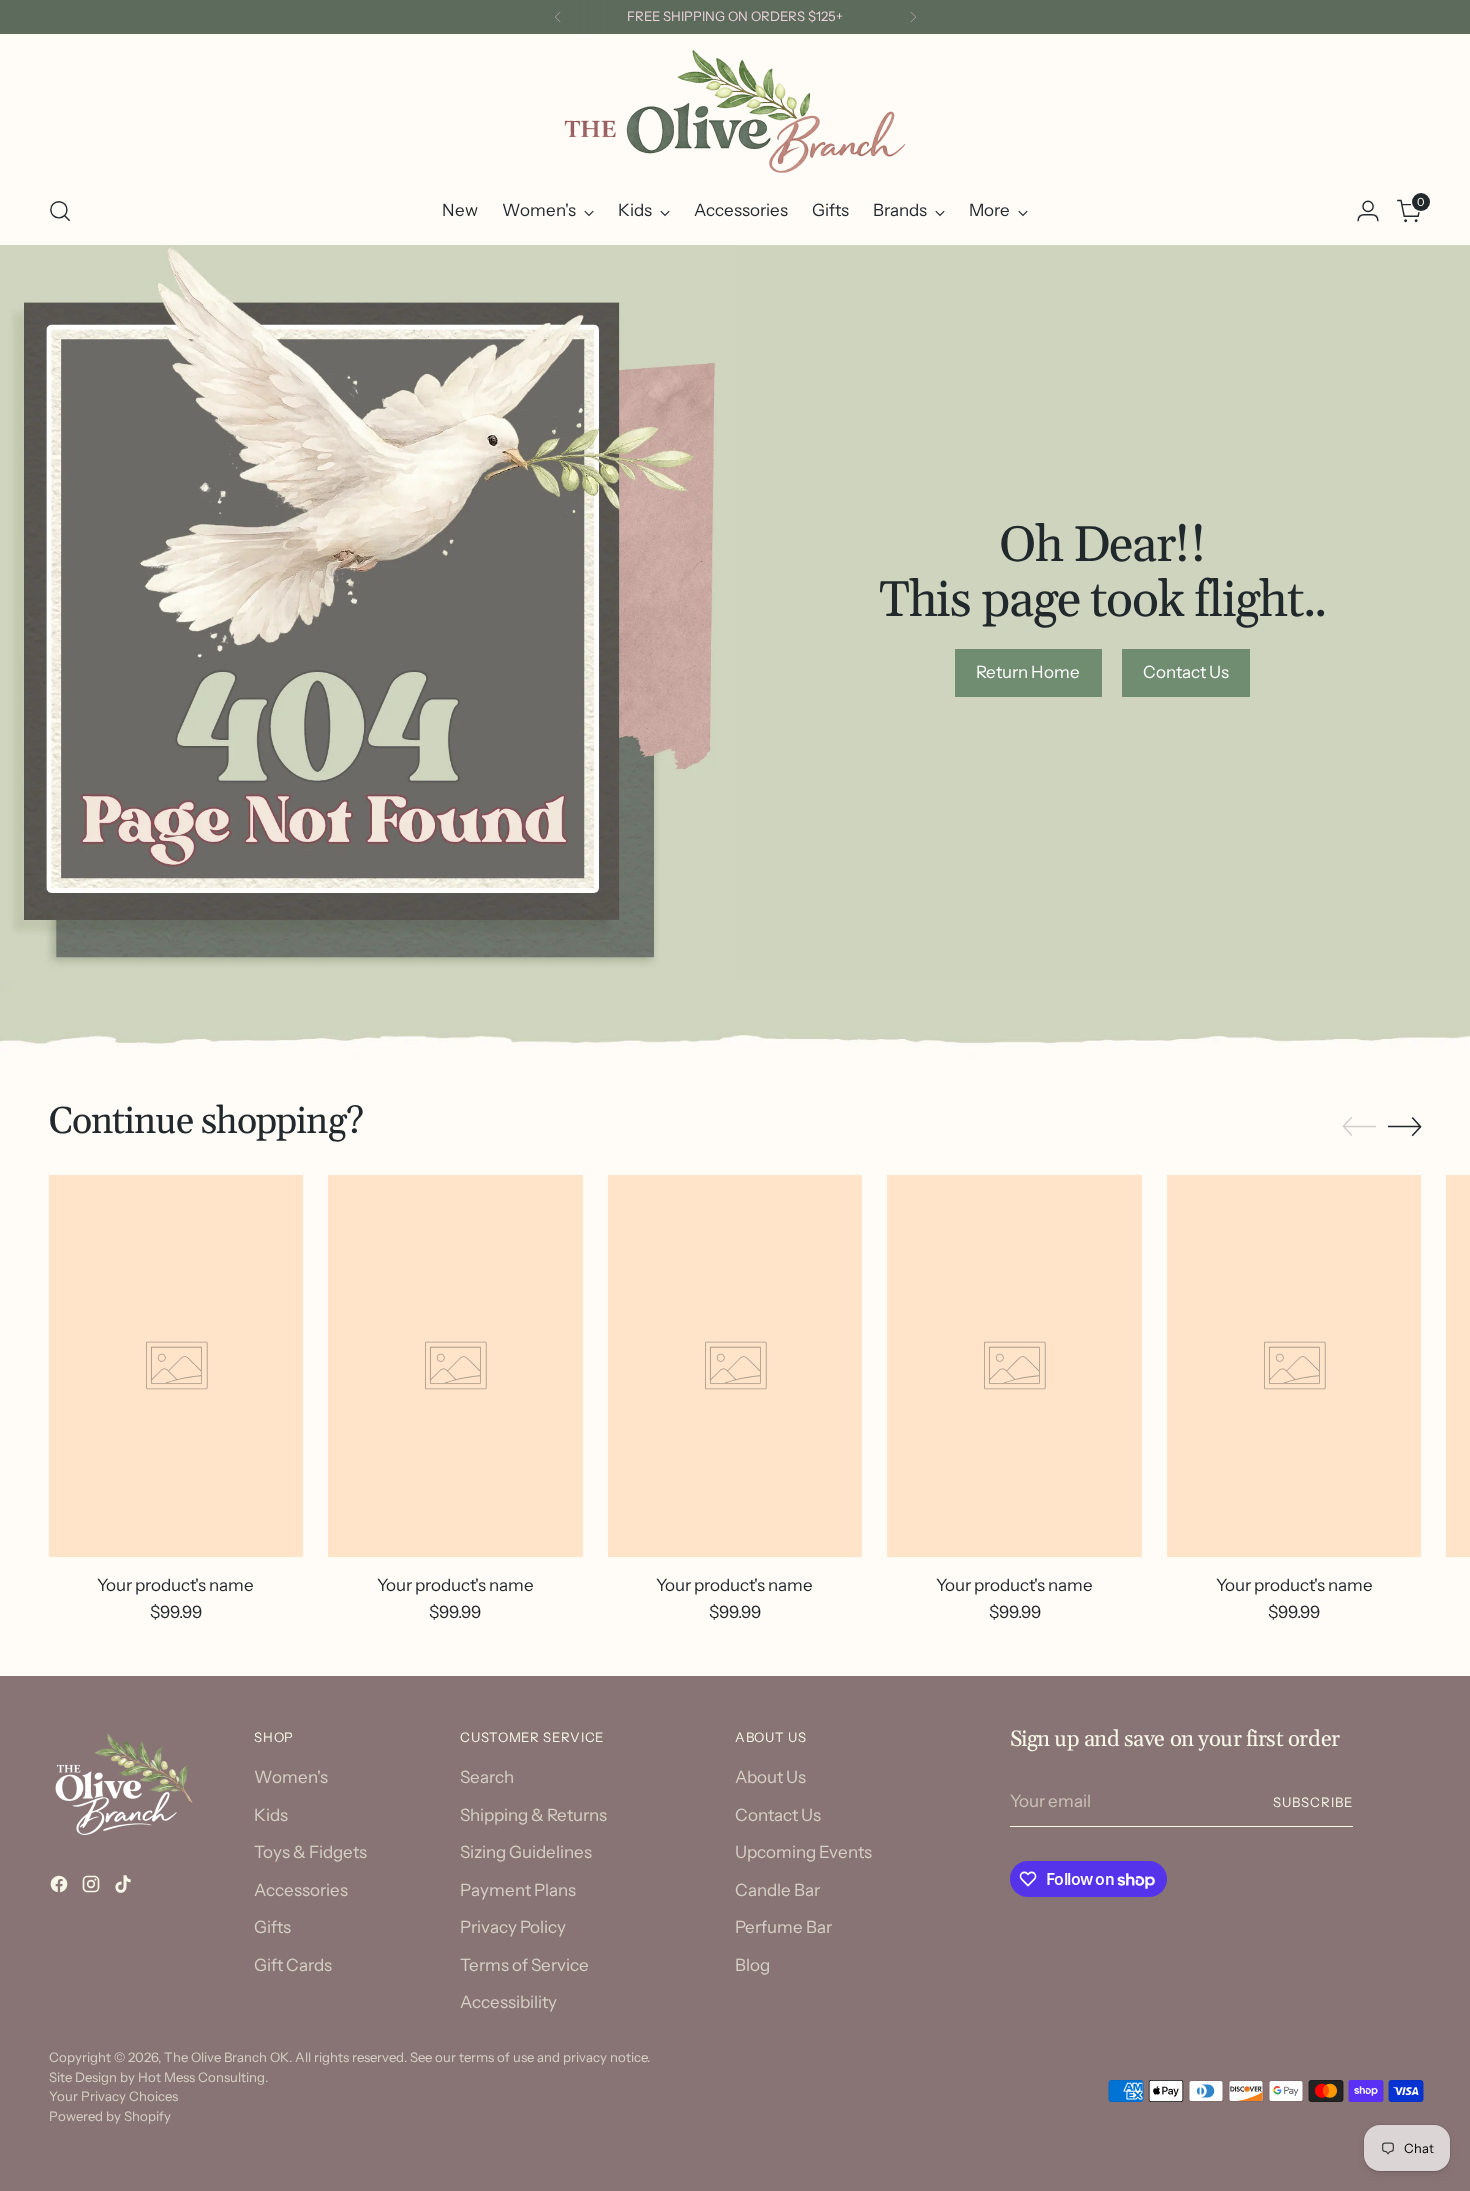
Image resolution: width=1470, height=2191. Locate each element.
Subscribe (1313, 1802)
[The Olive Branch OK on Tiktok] (125, 1888)
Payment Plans (518, 1890)
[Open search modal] (60, 211)
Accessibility (508, 2002)
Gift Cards (293, 1965)
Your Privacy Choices (113, 2096)
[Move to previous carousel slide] (1359, 1127)
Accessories (301, 1890)
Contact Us (778, 1815)
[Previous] (558, 17)
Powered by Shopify (110, 2116)
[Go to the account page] (1368, 211)
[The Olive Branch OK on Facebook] (61, 1888)
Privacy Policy (513, 1927)
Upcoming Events (803, 1852)
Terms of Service (524, 1965)
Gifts (272, 1927)
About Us (770, 1777)
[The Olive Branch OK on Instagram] (93, 1888)
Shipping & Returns (533, 1815)
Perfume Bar (783, 1927)
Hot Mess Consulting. (203, 2077)
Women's (291, 1777)
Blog (752, 1965)
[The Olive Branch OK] (735, 111)
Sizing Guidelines (526, 1852)
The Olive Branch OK (226, 2057)
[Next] (913, 17)
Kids (271, 1815)
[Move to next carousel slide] (1405, 1126)
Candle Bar (777, 1890)
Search (487, 1777)
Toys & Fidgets (310, 1852)
